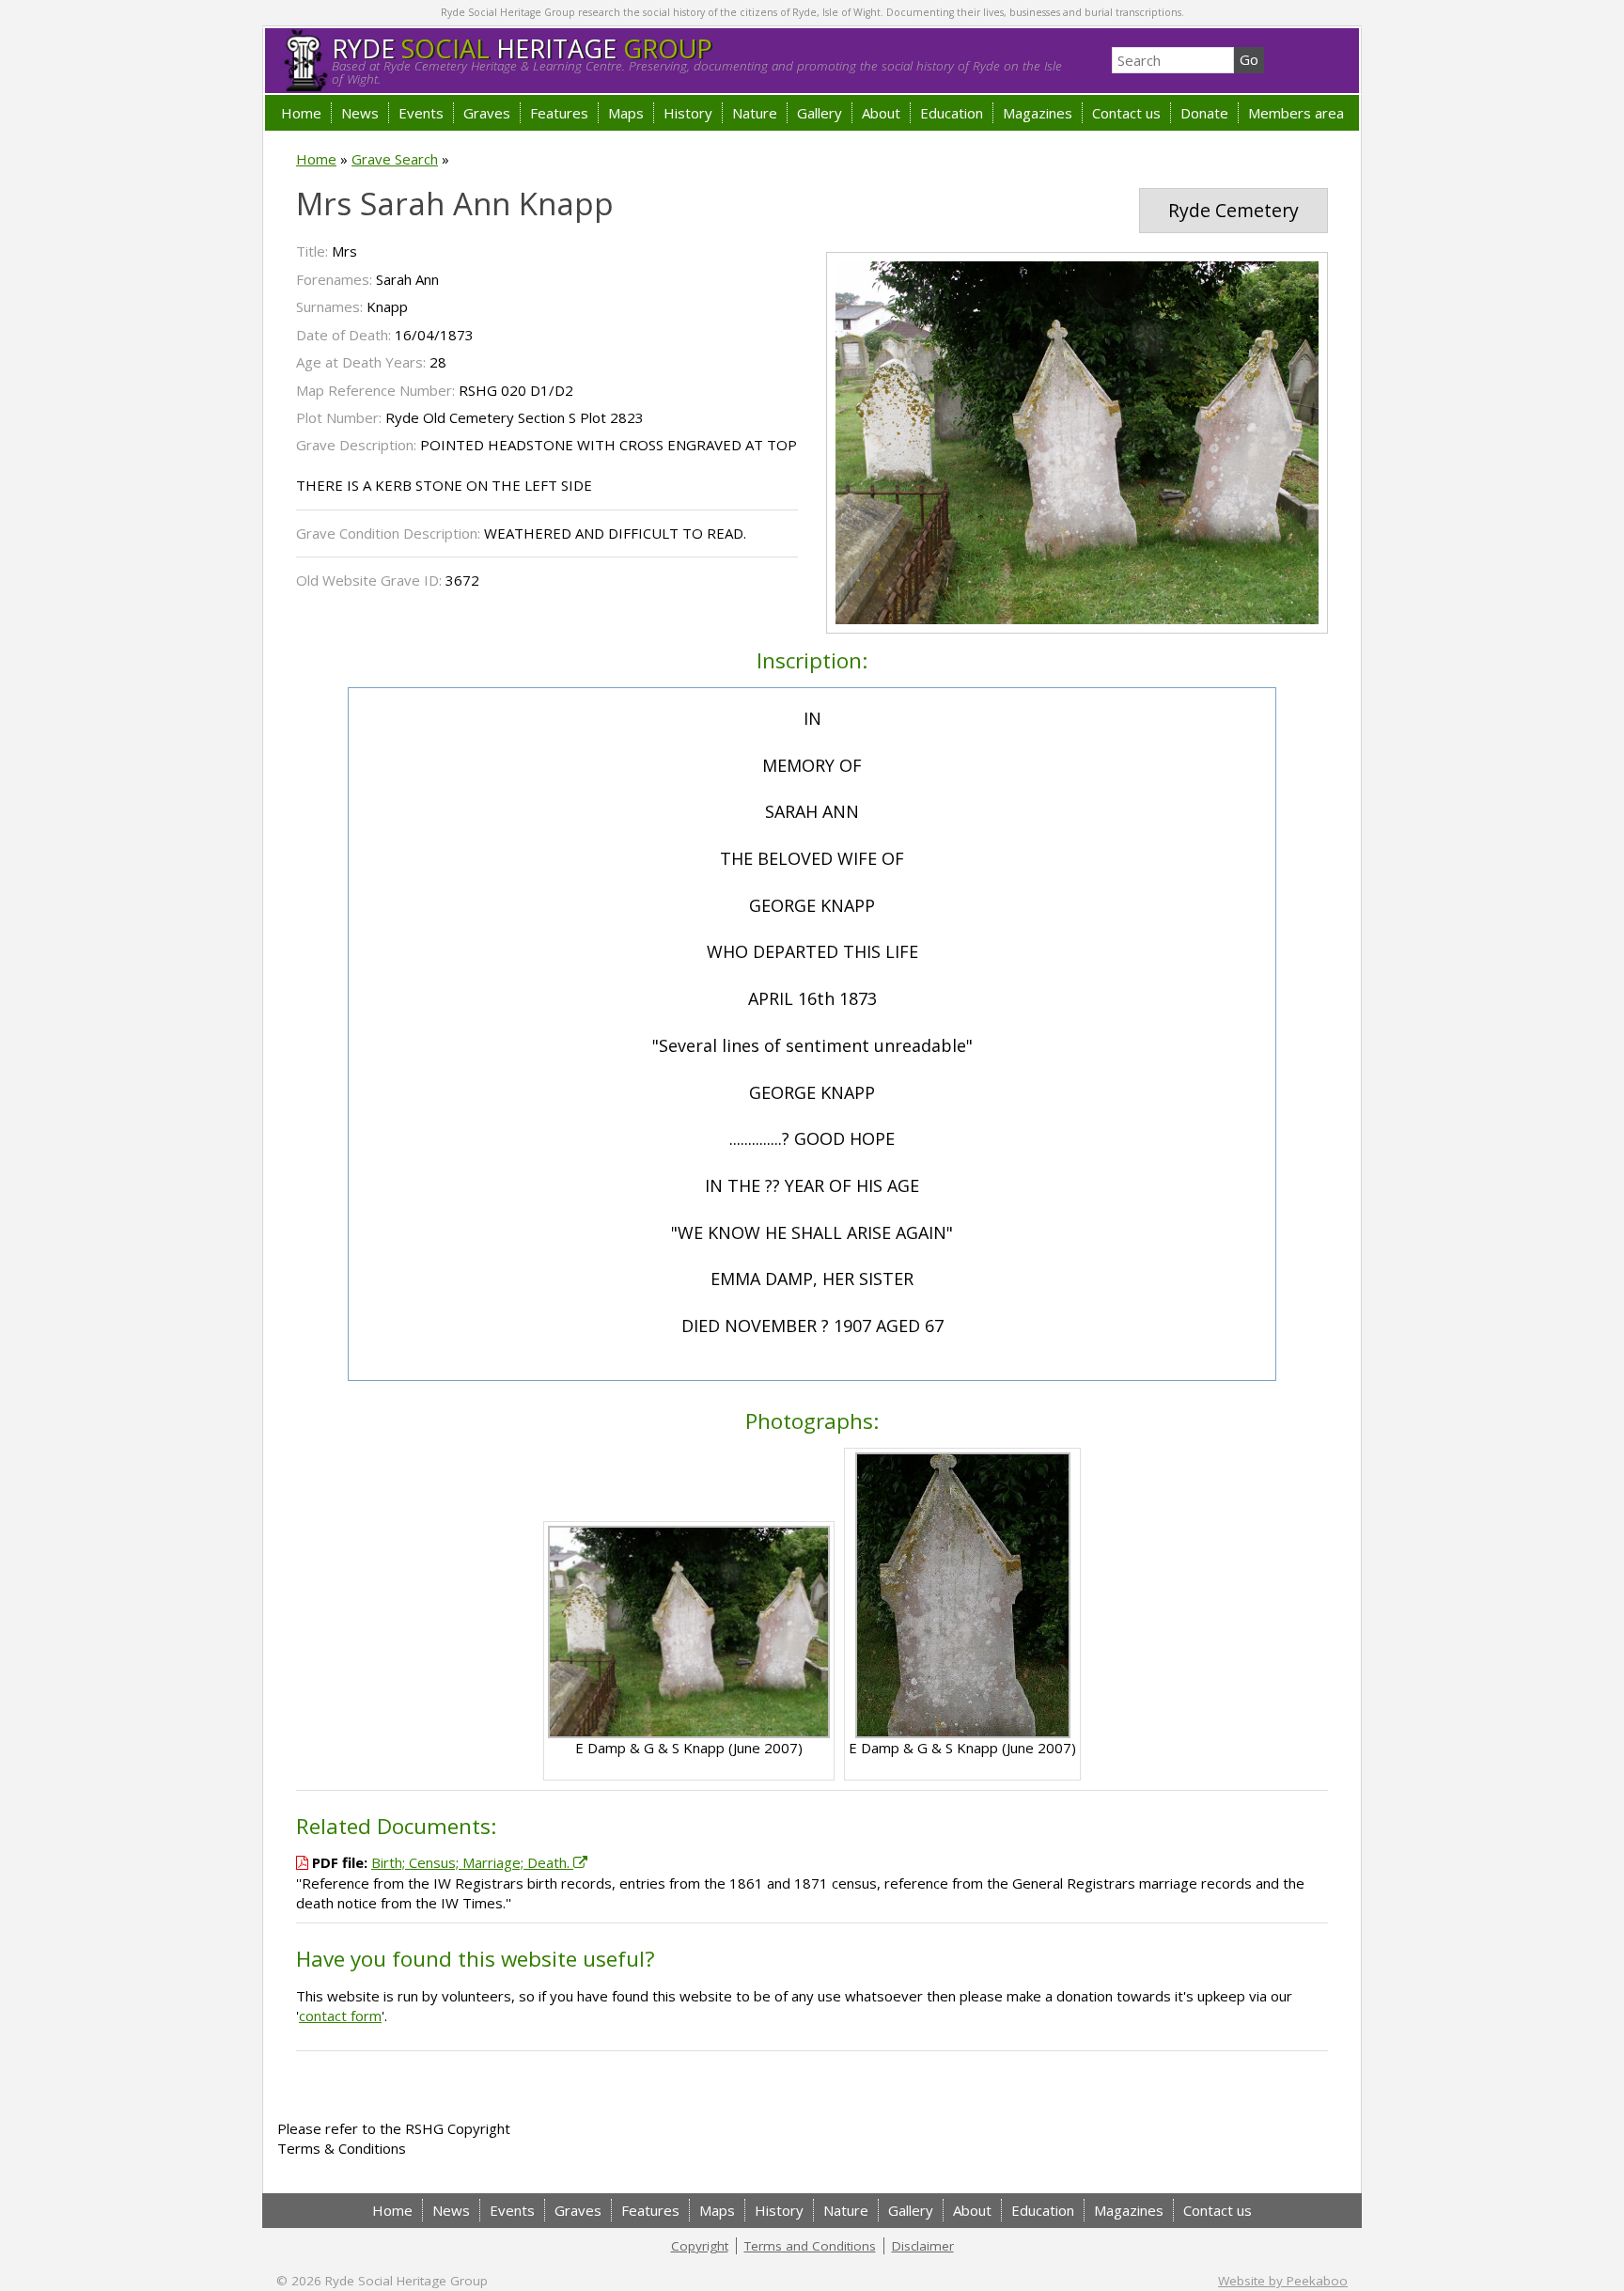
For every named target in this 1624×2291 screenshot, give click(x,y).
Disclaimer (923, 2246)
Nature (755, 113)
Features (559, 113)
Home (301, 113)
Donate (1204, 113)
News (360, 113)
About (881, 113)
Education (952, 113)
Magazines (1038, 113)
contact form (340, 2016)
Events (421, 113)
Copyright (700, 2246)
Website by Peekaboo (1283, 2281)
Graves (487, 113)
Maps (626, 113)
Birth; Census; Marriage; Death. (472, 1862)
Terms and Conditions (810, 2246)
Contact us (1126, 113)
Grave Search (395, 159)
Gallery (820, 113)
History (688, 113)
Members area (1296, 113)
